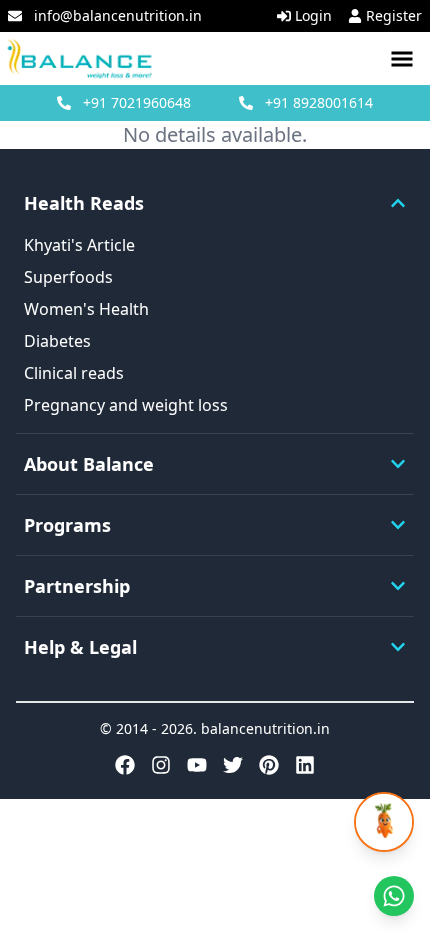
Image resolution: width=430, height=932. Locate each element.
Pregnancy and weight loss (126, 405)
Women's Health (86, 309)
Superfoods (68, 277)
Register (394, 15)
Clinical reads (74, 373)
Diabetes (57, 341)
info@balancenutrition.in (118, 15)
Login (313, 15)
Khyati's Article (79, 245)
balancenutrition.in (265, 728)
